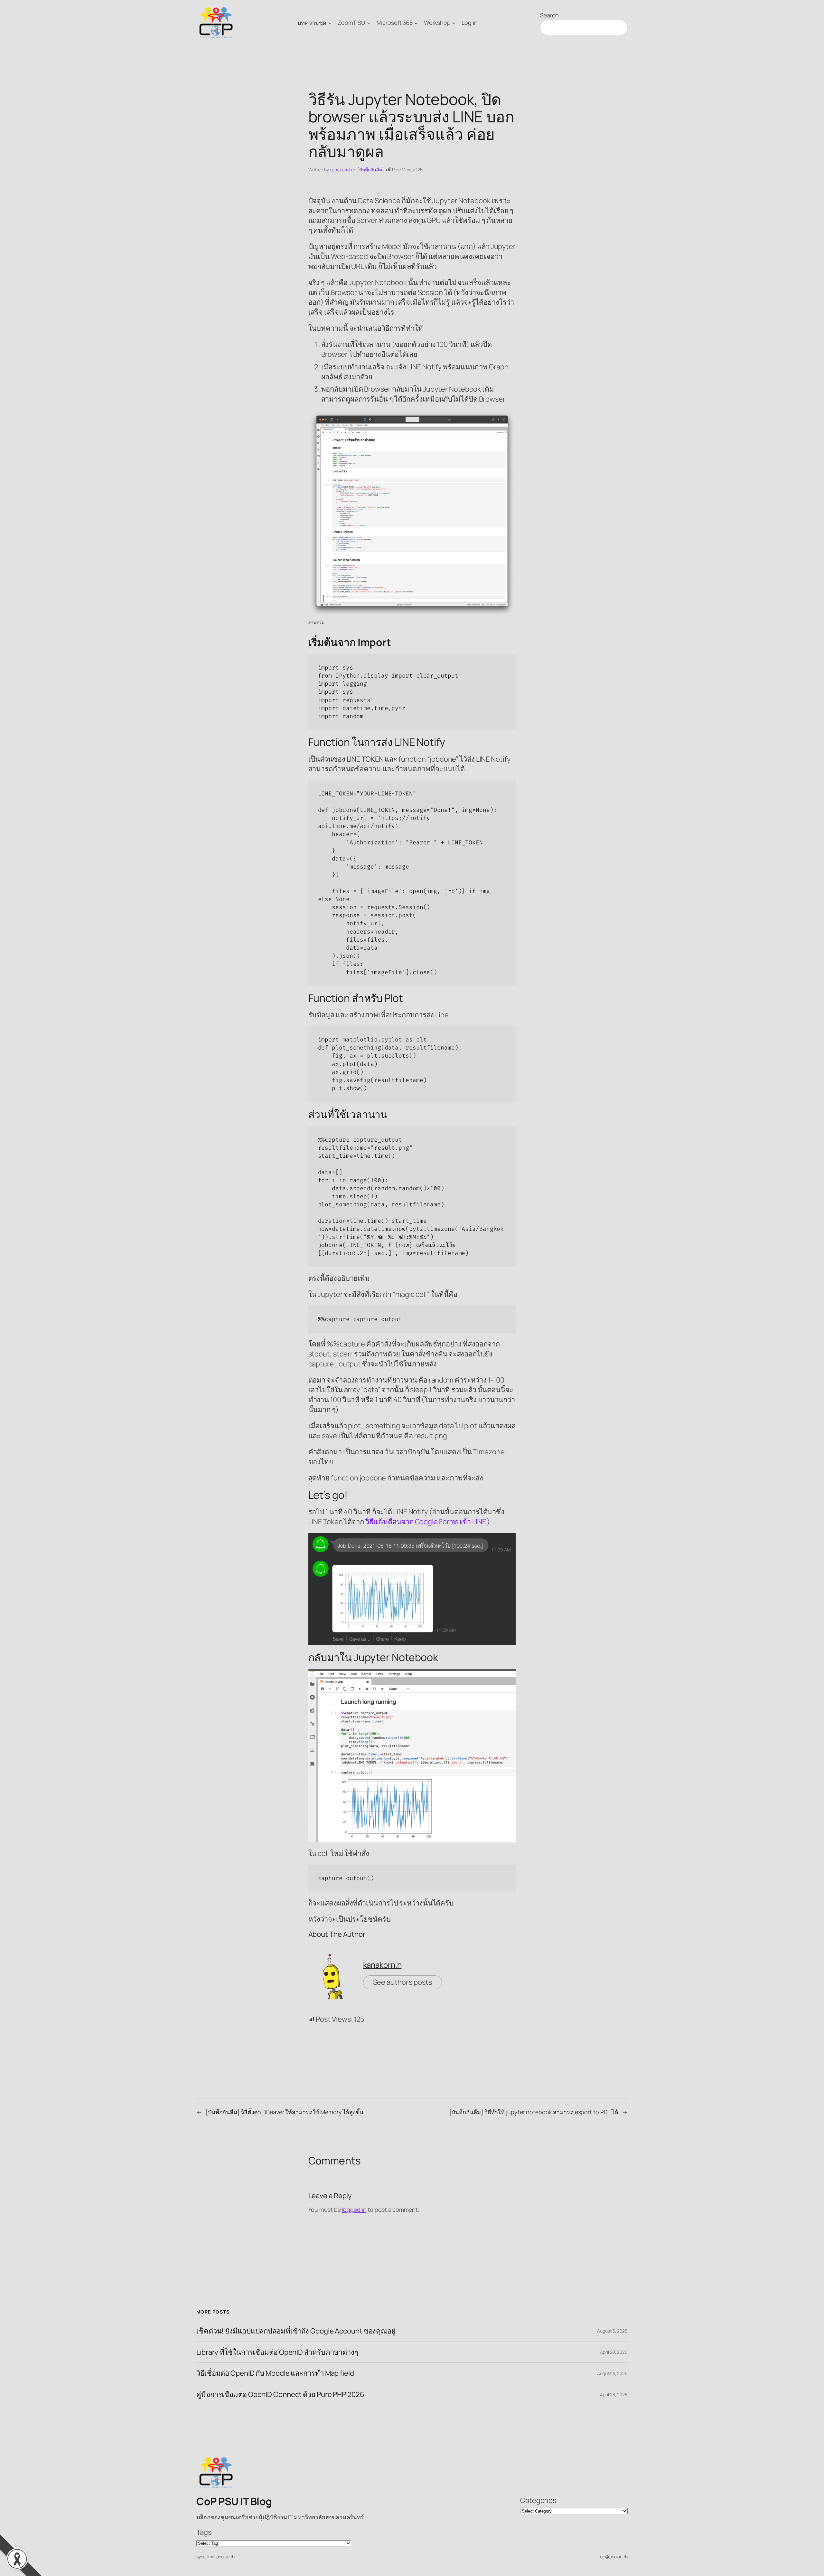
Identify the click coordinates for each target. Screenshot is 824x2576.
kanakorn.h (341, 170)
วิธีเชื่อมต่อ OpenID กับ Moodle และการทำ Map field (275, 2373)
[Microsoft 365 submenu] (416, 23)
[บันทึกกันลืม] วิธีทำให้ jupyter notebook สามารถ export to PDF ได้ (534, 2112)
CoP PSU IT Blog (234, 2501)
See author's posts (403, 1982)
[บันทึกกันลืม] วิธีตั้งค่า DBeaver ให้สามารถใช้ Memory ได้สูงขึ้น (285, 2112)
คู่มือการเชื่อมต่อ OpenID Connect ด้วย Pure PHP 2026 (280, 2395)
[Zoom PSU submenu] (369, 23)
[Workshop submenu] (454, 23)
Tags (204, 2532)
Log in (469, 23)
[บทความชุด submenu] (330, 23)
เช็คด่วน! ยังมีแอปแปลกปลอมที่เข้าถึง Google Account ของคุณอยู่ (296, 2331)
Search (549, 15)
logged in (354, 2210)
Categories (538, 2500)
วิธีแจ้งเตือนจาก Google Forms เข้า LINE (426, 1522)
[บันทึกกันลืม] (371, 170)
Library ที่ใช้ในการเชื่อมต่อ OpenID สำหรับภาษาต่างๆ (277, 2352)
